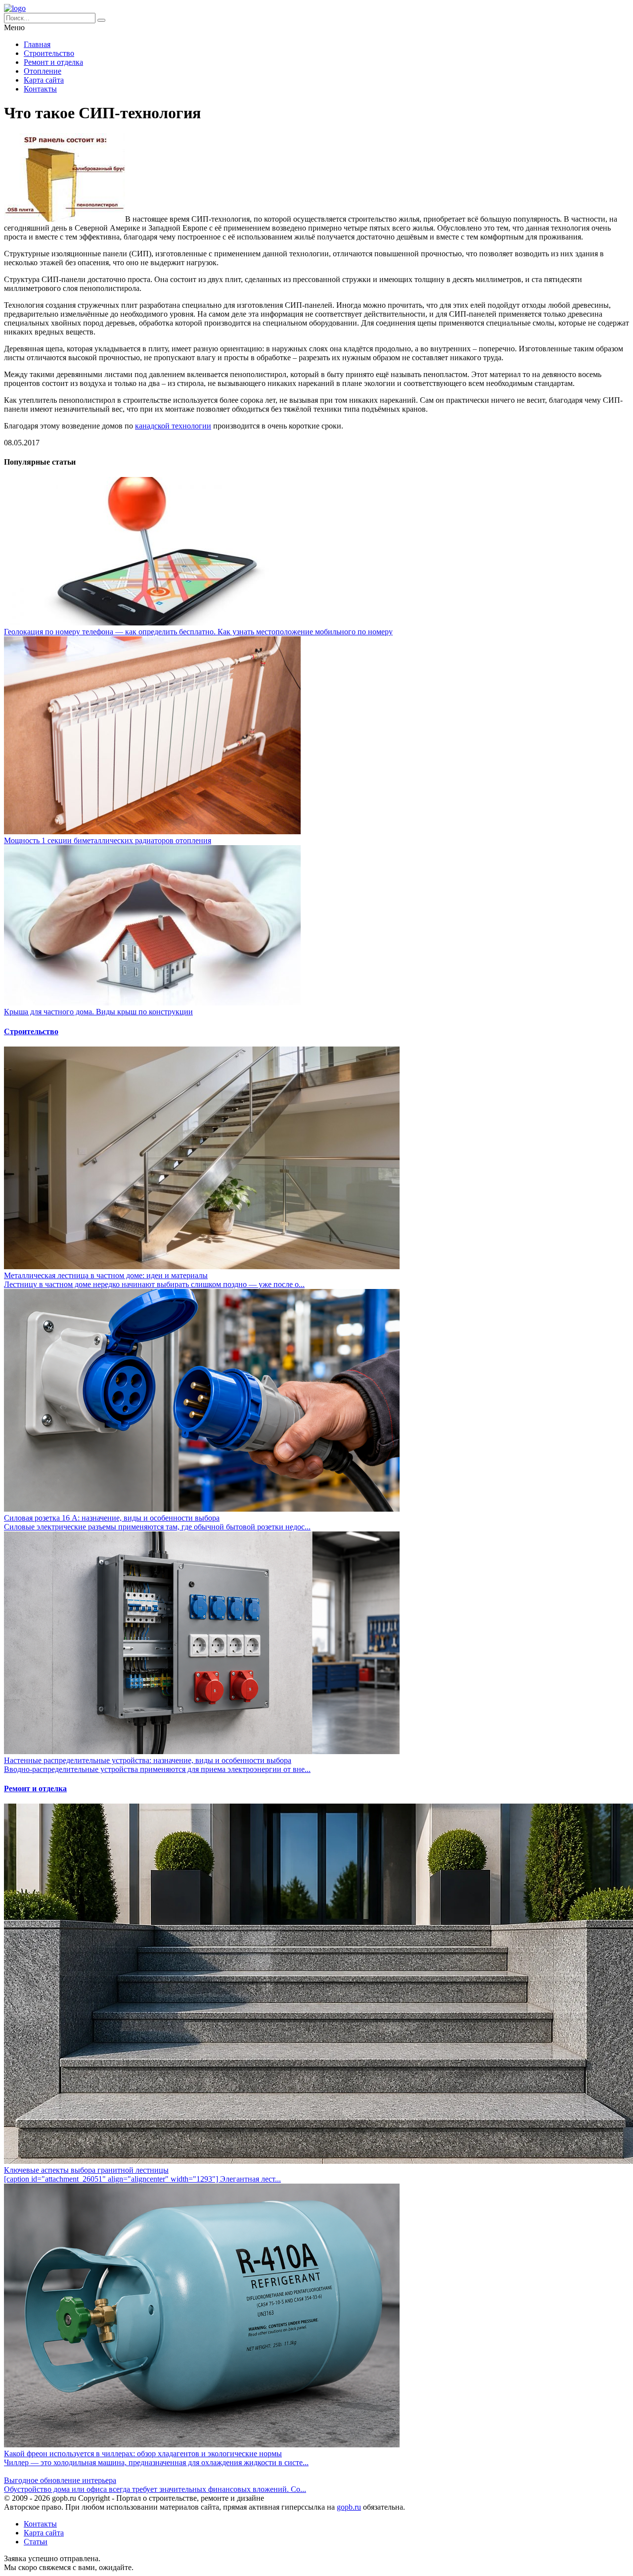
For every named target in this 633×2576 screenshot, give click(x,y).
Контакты (40, 89)
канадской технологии (173, 426)
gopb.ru (349, 2507)
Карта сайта (44, 80)
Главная (37, 44)
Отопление (43, 71)
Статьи (36, 2542)
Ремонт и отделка (53, 62)
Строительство (49, 53)
